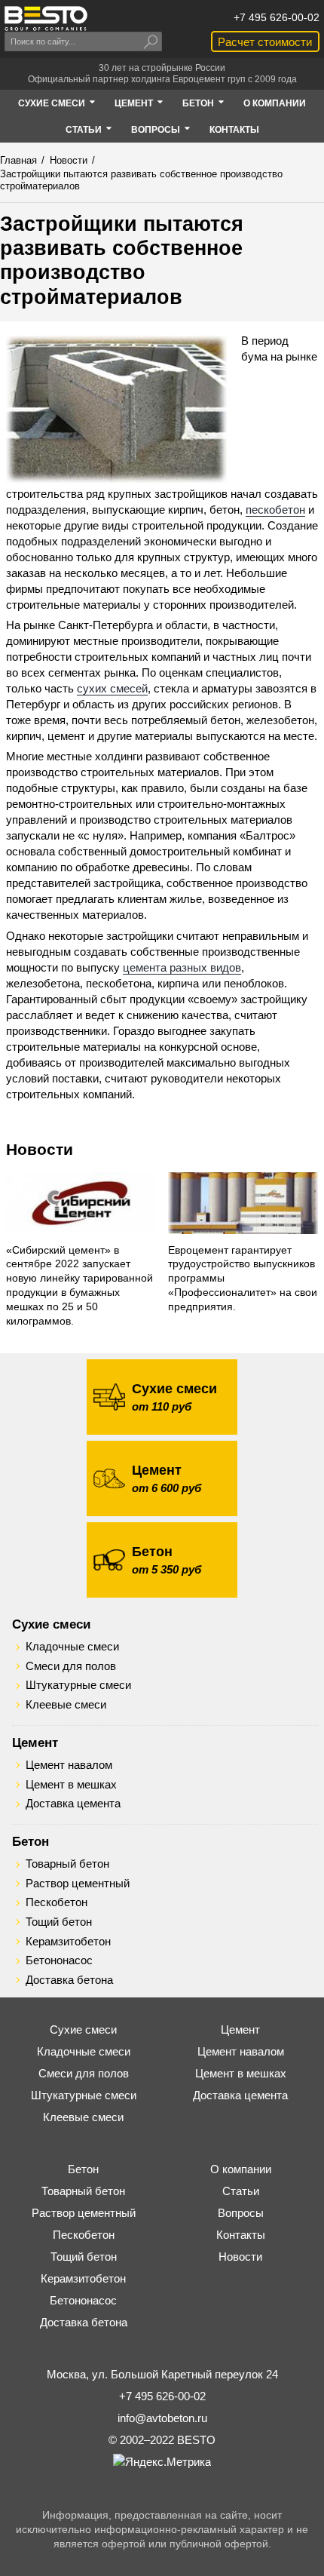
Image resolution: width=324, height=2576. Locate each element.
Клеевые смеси (66, 1705)
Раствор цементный (78, 1884)
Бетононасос (59, 1960)
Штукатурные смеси (78, 1685)
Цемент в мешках (71, 1785)
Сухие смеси (51, 1624)
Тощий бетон (59, 1922)
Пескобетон (57, 1902)
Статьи (241, 2191)
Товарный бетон (67, 1864)
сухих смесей (112, 688)
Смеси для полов (71, 1666)
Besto (46, 18)
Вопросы (241, 2213)
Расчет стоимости (265, 42)
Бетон (31, 1841)
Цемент (35, 1742)
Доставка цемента (73, 1804)
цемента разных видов (182, 967)
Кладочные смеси (72, 1647)
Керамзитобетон (68, 1942)
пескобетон (275, 510)
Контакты (241, 2235)
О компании (241, 2169)
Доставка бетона (69, 1980)
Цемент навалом (69, 1765)
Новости (40, 1149)
